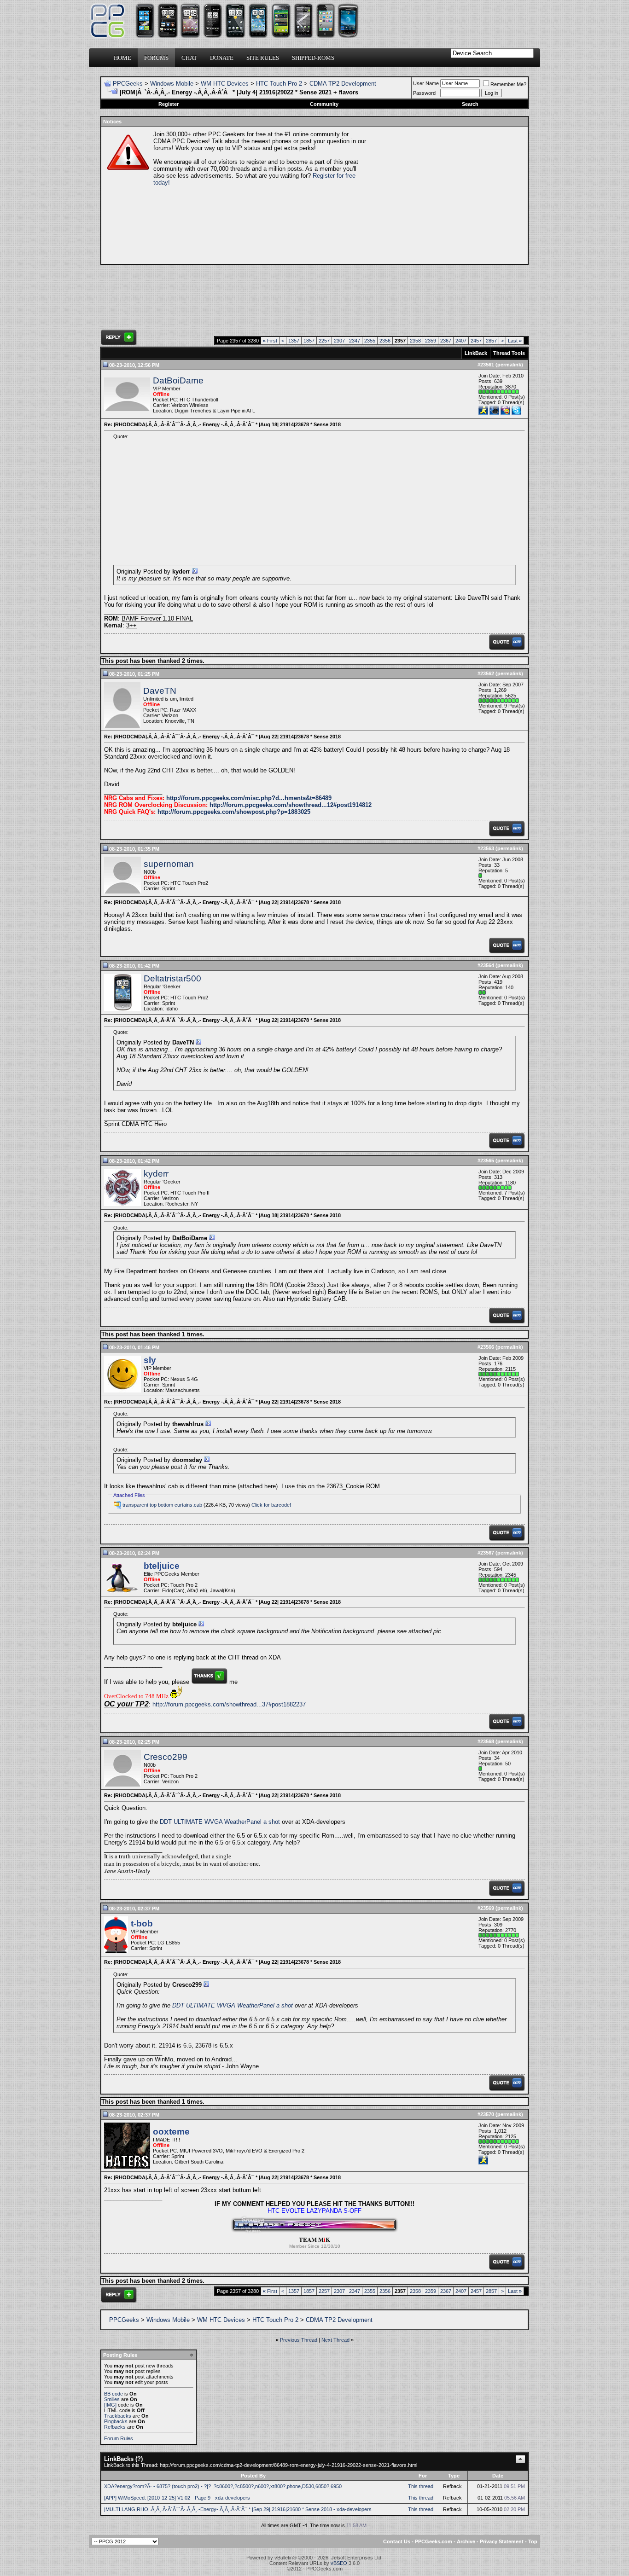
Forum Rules (119, 2438)
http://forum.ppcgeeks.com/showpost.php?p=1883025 (234, 812)
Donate (222, 58)
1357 (294, 341)
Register (169, 104)
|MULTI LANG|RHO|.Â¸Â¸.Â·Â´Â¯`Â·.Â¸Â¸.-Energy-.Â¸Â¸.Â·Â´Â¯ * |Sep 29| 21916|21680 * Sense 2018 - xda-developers (238, 2509)
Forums (156, 58)
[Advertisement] (446, 195)
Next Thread (335, 2340)
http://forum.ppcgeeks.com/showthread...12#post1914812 (291, 805)
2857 (491, 341)
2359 (431, 341)
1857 (309, 341)
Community (324, 104)
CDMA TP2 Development (343, 84)
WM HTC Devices (225, 84)
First (270, 341)
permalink (509, 365)
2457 (476, 341)
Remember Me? (508, 84)
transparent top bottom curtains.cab (162, 1505)
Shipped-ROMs (313, 58)
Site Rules (263, 58)
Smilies (112, 2399)
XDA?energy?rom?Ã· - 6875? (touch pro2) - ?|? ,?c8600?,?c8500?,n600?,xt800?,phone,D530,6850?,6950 (223, 2486)
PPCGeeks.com (434, 2541)
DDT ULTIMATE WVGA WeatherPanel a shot (220, 1822)
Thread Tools (509, 353)
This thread (421, 2486)
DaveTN (160, 691)
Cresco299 (166, 1757)
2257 (324, 341)
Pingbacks (116, 2421)
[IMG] (110, 2405)
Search (470, 104)
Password (424, 93)
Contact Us (397, 2541)
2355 (370, 341)
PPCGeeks (128, 84)
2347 (355, 341)
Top (533, 2541)
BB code (114, 2394)
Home (122, 58)
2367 (446, 341)
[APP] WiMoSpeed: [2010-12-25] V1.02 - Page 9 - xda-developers (177, 2498)
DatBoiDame (178, 380)
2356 (385, 341)
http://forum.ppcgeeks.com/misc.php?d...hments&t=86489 (249, 798)
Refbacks (115, 2427)
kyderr (156, 1174)
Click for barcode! (271, 1505)
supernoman (169, 864)
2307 (339, 341)
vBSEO (339, 2563)
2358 (415, 341)
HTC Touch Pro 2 (279, 84)
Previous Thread (299, 2340)
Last (515, 341)
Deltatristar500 (172, 978)
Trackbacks (118, 2416)
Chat (189, 58)
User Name (426, 83)
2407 (461, 341)
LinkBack (476, 353)
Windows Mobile (172, 84)
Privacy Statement (502, 2541)
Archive (466, 2541)
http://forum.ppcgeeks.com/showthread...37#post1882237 (229, 1704)
